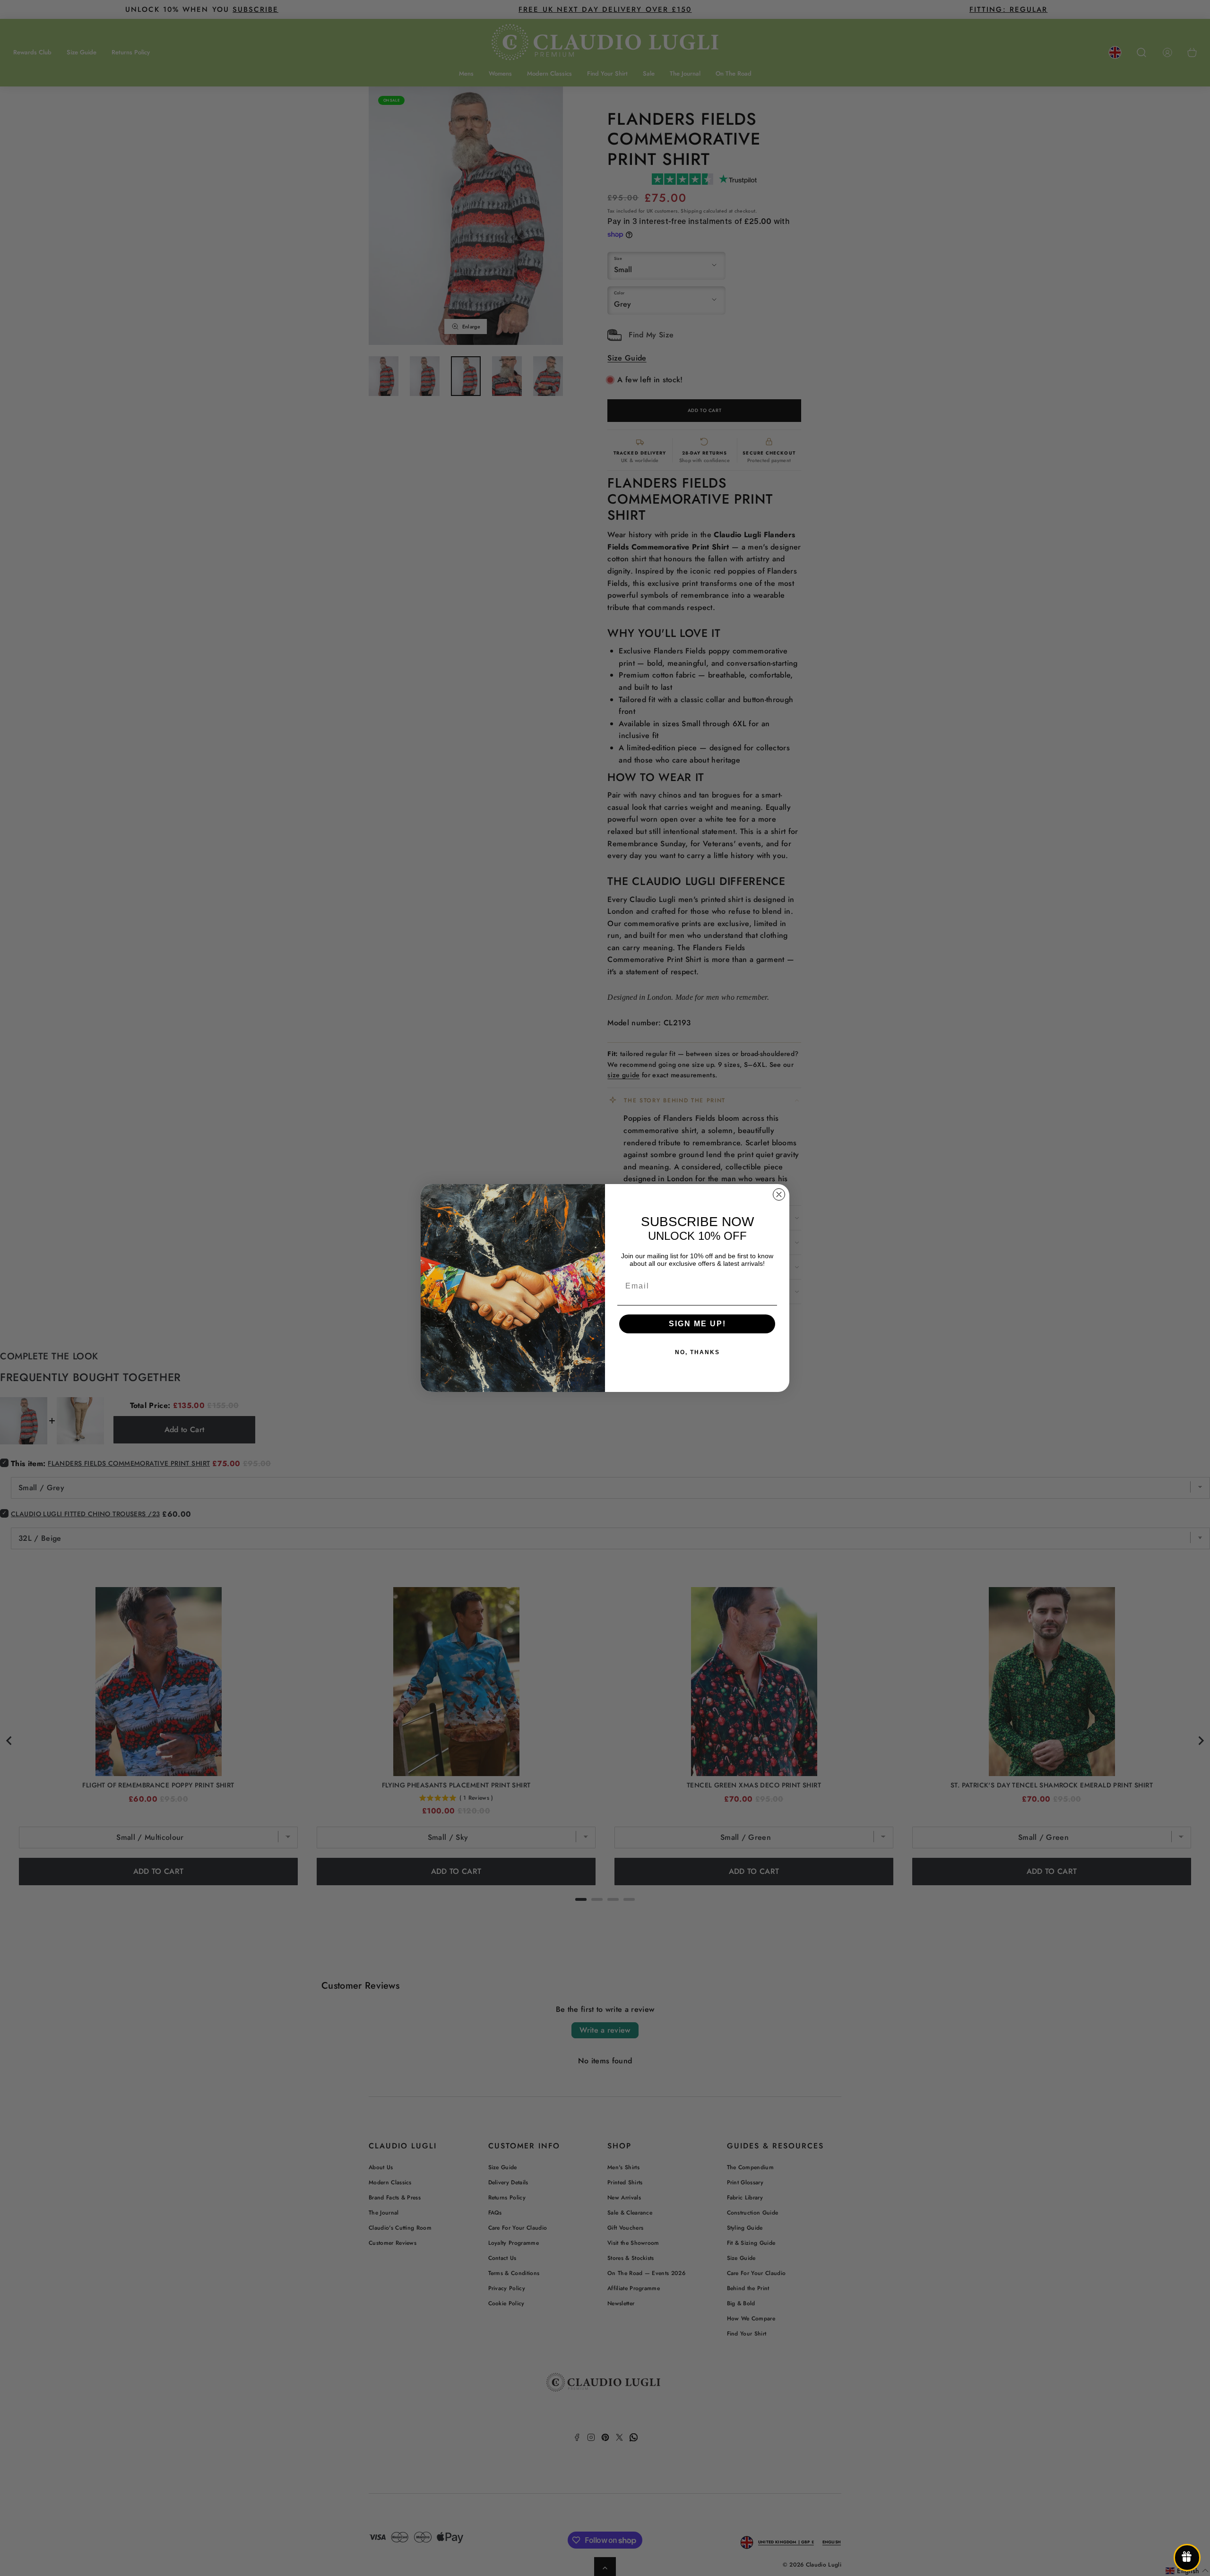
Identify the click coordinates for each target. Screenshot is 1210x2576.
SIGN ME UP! (697, 1324)
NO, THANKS (697, 1352)
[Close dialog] (779, 1194)
